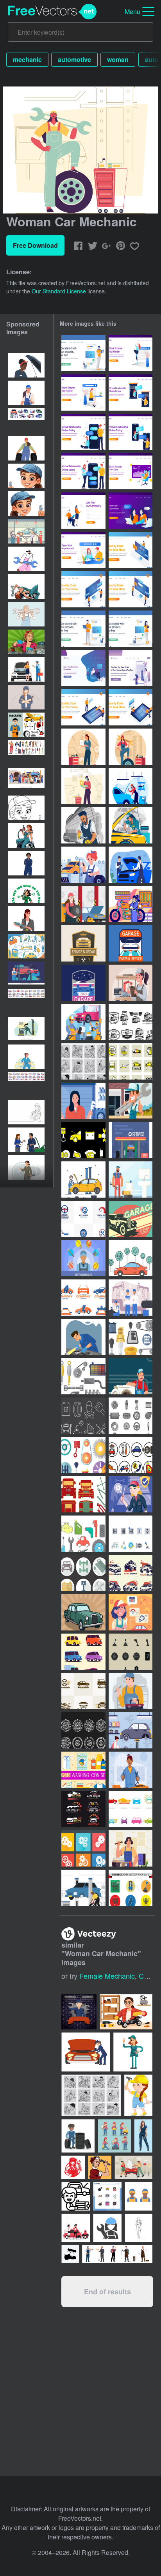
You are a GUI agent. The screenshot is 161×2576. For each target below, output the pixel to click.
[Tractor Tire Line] (83, 1730)
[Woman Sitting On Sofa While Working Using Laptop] (131, 471)
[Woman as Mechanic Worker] (131, 1612)
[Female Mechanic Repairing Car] (83, 865)
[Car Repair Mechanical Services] (131, 983)
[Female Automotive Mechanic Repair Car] (131, 786)
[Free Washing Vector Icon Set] (83, 1770)
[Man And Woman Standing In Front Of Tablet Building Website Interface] (83, 707)
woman (118, 59)
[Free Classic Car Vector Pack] (131, 1022)
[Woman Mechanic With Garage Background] (83, 1101)
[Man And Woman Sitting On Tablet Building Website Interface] (131, 707)
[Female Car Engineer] (83, 786)
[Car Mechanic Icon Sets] (131, 1416)
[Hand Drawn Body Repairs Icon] (83, 1061)
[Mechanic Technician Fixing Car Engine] (131, 865)
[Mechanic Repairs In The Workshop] (83, 1022)
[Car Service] (131, 1140)
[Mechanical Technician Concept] (131, 1691)
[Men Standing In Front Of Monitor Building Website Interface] (131, 589)
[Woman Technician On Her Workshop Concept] (131, 1848)
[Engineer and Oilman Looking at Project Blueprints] (131, 1298)
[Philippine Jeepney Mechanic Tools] (83, 1494)
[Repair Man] (131, 1101)
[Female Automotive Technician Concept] (83, 747)
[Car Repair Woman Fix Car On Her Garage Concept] (131, 1770)
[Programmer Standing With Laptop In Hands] (83, 629)
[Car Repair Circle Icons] (131, 1455)
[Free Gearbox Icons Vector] (131, 1337)
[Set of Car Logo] (83, 1809)
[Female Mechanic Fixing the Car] (131, 1730)
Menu (132, 11)
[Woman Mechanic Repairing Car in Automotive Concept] (131, 825)
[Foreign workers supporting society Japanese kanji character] (26, 946)
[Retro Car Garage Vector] (131, 1219)
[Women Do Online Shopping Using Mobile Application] (131, 668)
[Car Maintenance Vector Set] (83, 1140)
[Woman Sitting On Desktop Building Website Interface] (131, 550)
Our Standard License (59, 291)
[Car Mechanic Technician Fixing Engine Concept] (83, 825)
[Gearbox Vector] (83, 1848)
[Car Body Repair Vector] (131, 1061)
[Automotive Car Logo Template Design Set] (83, 1219)
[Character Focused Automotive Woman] (131, 1494)
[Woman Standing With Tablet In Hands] (131, 629)
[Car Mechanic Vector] (83, 1179)
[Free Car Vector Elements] (131, 1258)
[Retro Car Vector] (83, 1612)
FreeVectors (52, 12)
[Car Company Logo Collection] (131, 1573)
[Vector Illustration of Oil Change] (83, 1416)
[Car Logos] (131, 1809)
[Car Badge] (83, 943)
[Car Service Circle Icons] (83, 1573)
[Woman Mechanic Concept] (131, 747)
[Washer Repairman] (131, 1376)
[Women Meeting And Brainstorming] (131, 511)
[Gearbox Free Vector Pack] (131, 1888)
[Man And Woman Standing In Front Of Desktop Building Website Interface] (83, 589)
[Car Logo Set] (83, 1298)
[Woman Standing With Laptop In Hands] (83, 353)
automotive (74, 59)
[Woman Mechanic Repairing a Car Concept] (83, 904)
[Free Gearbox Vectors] (131, 1534)
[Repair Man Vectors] (131, 1179)
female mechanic (107, 1976)
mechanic (27, 59)
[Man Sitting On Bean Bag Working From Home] (83, 668)
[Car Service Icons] (83, 1534)
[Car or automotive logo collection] (83, 1691)
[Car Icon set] (83, 1652)
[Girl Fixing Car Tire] (83, 1888)
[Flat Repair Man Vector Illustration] (83, 1258)
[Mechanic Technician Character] (83, 1337)
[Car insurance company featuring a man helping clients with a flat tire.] (76, 2228)
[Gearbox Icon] (131, 1652)
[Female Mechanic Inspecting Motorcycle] (131, 904)
